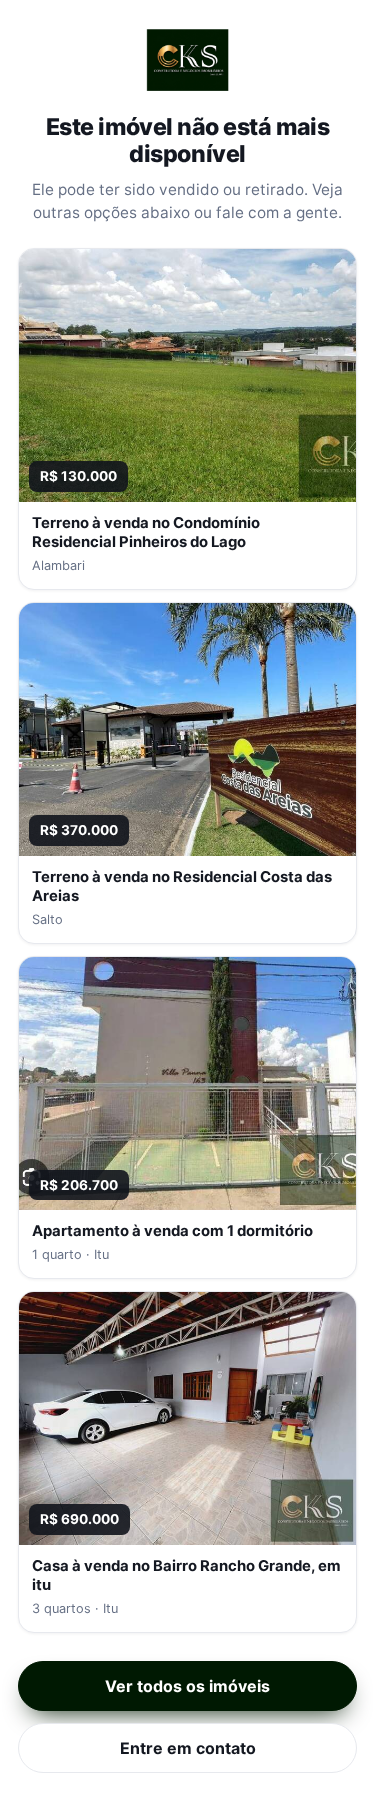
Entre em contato (188, 1748)
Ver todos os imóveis (187, 1686)
